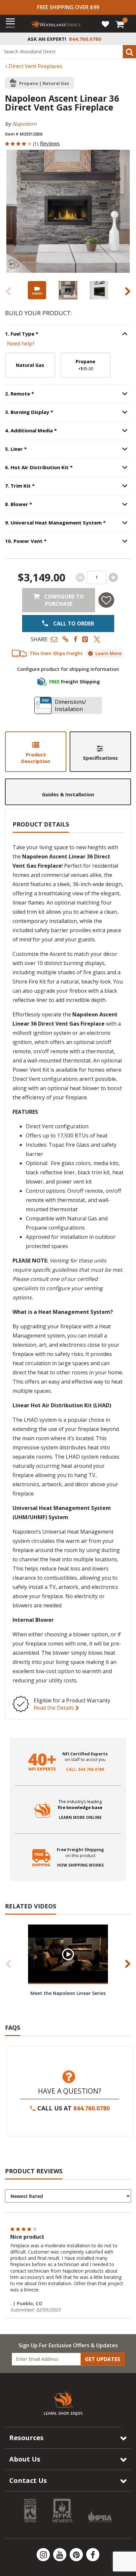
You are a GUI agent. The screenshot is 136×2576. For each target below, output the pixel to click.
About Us (25, 2459)
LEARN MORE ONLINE (80, 1818)
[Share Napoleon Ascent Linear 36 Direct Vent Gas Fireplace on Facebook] (75, 639)
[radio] (30, 365)
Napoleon (24, 124)
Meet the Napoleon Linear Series (68, 1993)
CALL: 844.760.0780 (85, 1770)
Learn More (108, 653)
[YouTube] (60, 2555)
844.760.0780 (91, 2108)
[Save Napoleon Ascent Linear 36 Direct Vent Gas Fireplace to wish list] (106, 600)
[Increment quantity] (113, 577)
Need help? (21, 344)
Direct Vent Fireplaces (35, 66)
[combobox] (68, 52)
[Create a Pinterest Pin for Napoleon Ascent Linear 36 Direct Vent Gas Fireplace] (85, 639)
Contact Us (28, 2480)
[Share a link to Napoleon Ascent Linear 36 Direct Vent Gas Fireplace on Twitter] (97, 639)
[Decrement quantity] (80, 577)
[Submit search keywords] (129, 52)
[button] (54, 639)
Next (128, 291)
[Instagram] (44, 2555)
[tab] (36, 752)
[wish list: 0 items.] (105, 24)
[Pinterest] (77, 2555)
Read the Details (54, 1708)
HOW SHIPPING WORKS (80, 1865)
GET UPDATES (102, 2359)
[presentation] (68, 290)
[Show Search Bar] (127, 39)
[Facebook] (93, 2555)
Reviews (50, 143)
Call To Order (73, 624)
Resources (26, 2438)
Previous (8, 291)
